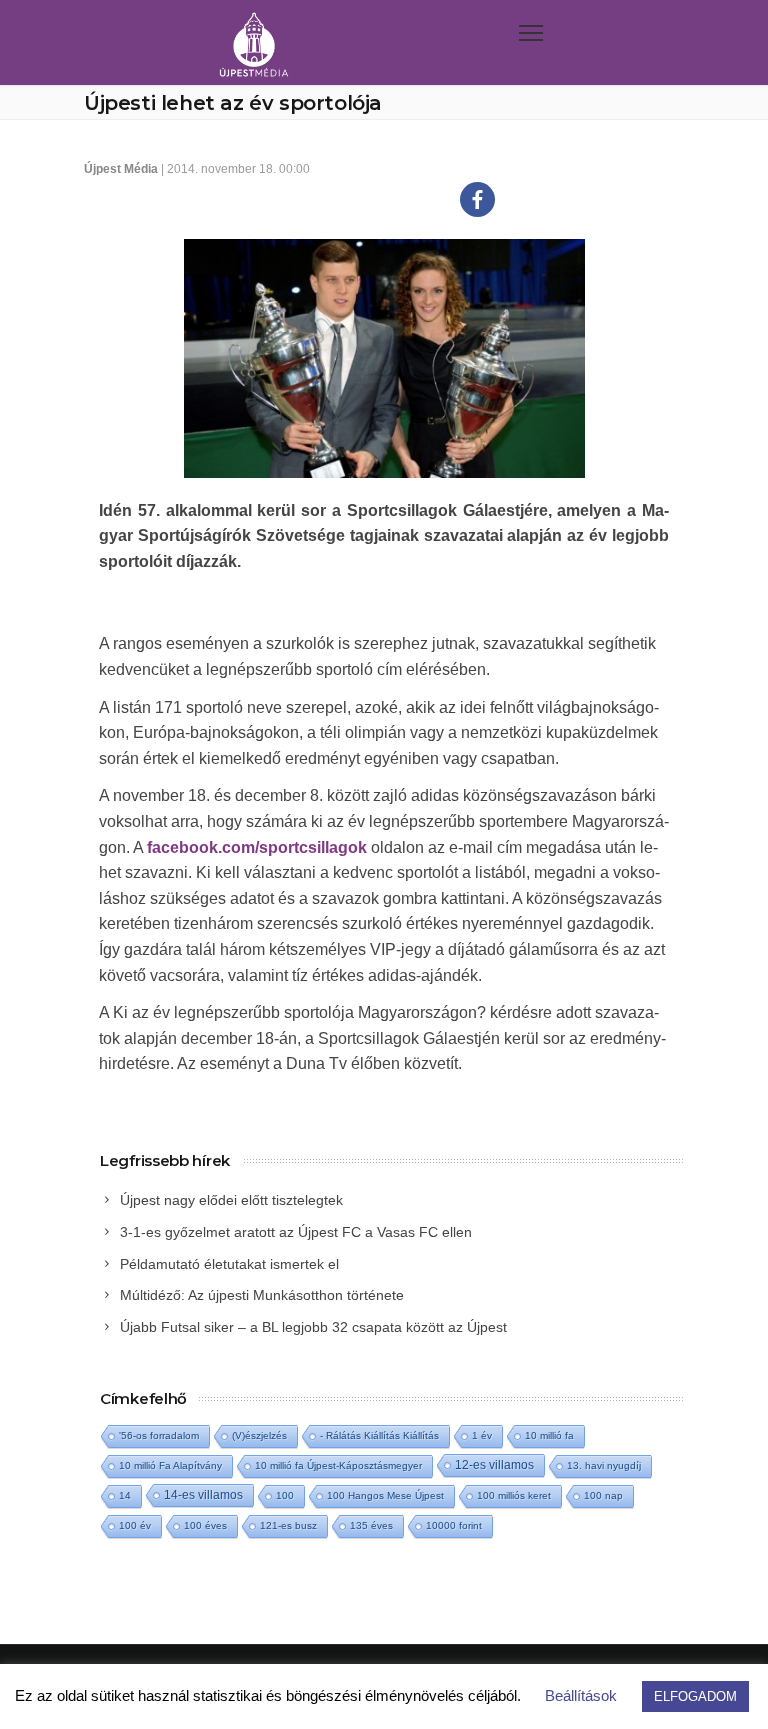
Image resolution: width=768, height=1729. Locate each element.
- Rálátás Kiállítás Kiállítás (379, 1435)
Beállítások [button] (581, 1695)
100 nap (603, 1495)
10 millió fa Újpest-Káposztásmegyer (338, 1465)
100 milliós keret (514, 1495)
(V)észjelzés (259, 1435)
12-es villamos (494, 1464)
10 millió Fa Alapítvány (170, 1465)
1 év (482, 1435)
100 (285, 1495)
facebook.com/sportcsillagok (257, 847)
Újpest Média (121, 169)
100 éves (205, 1525)
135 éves (371, 1525)
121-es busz (288, 1525)
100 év (135, 1525)
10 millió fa (549, 1435)
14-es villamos (203, 1495)
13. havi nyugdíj (604, 1465)
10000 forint (454, 1525)
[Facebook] (477, 199)
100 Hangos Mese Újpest (385, 1495)
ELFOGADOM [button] (695, 1696)
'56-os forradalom (159, 1435)
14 (125, 1495)
